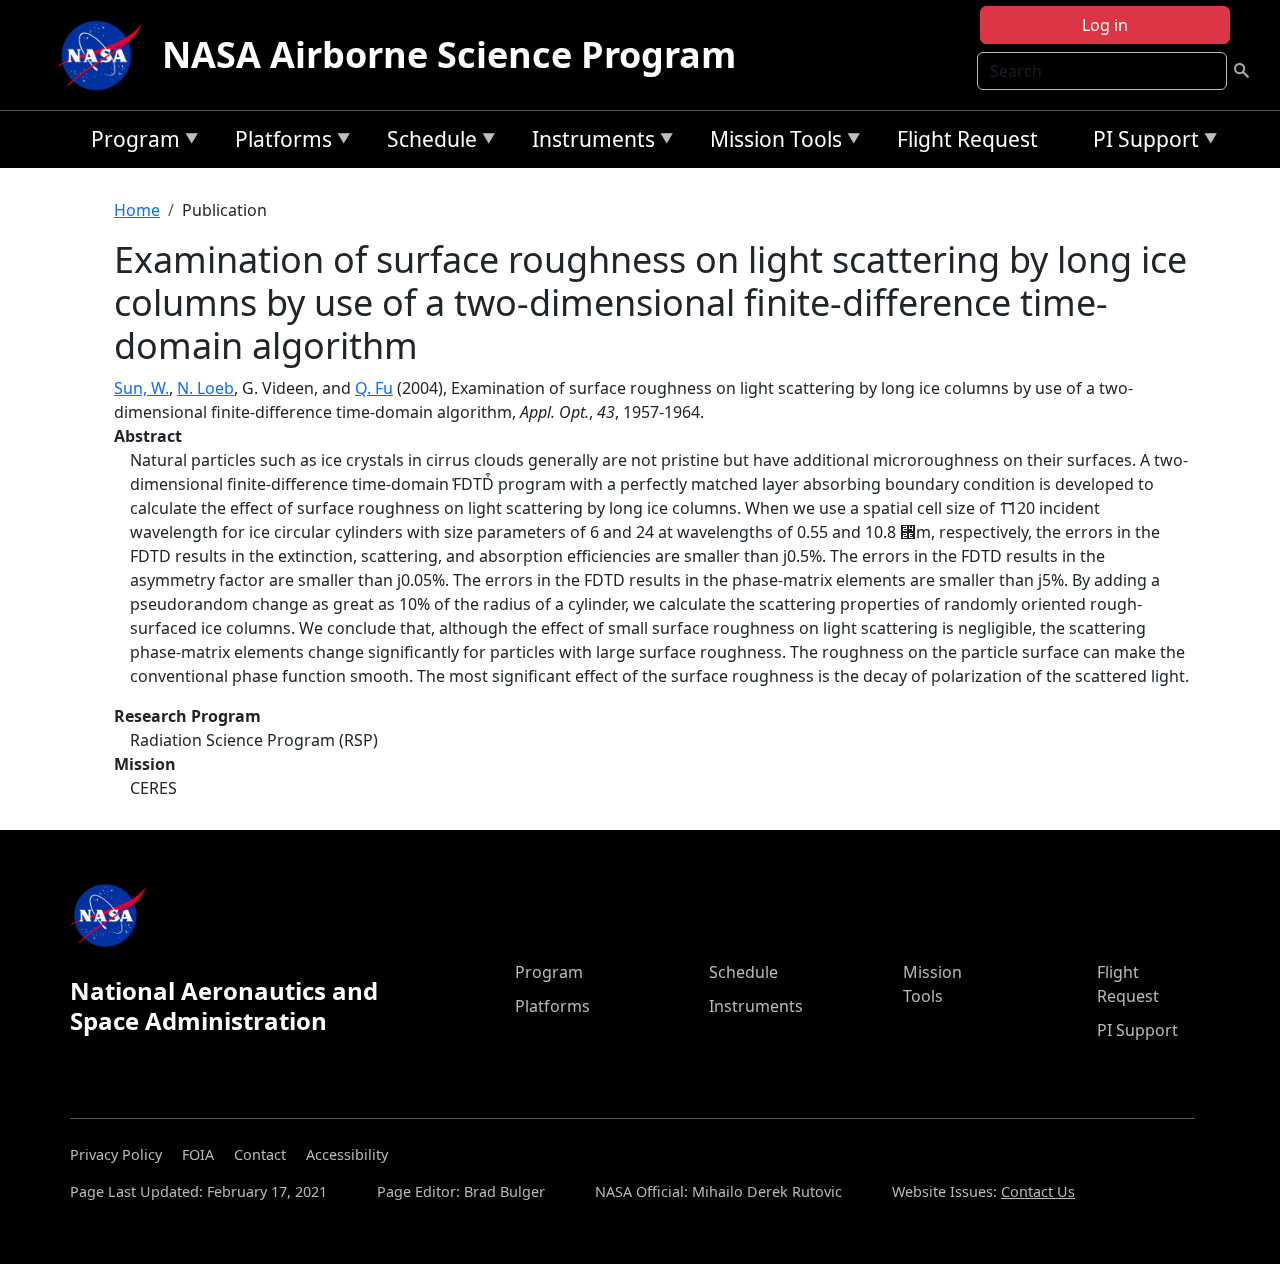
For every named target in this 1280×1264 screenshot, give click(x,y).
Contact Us (1038, 1191)
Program (130, 142)
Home (137, 210)
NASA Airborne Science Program (449, 54)
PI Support (1141, 142)
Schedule (427, 142)
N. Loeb (205, 388)
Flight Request (967, 139)
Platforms (278, 142)
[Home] (104, 55)
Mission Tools (771, 142)
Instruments (588, 142)
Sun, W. (141, 388)
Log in (1105, 25)
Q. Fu (374, 388)
